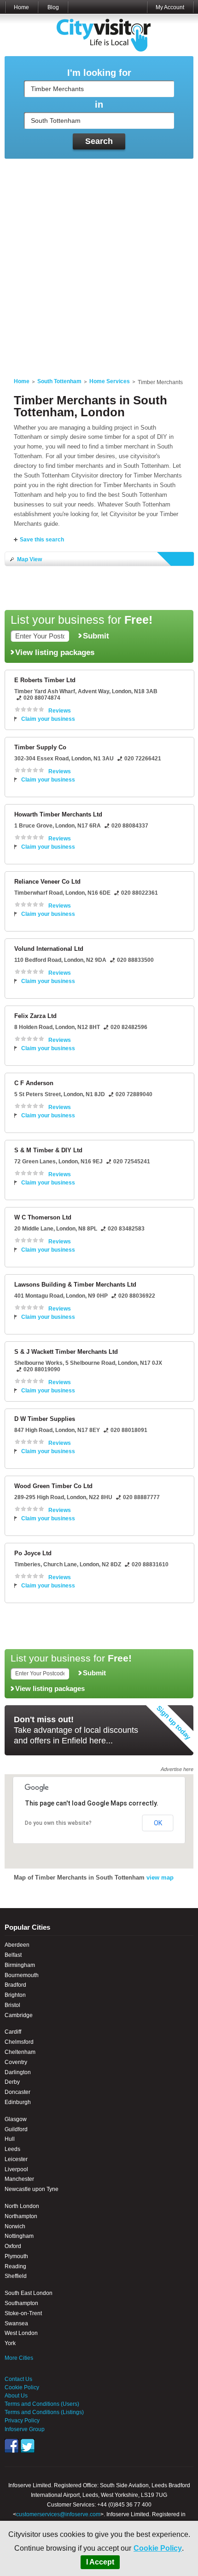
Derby (12, 2082)
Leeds (12, 2149)
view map (160, 1877)
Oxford (13, 2246)
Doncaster (17, 2092)
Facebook (12, 2446)
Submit (96, 636)
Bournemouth (22, 1975)
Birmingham (20, 1965)
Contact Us (18, 2379)
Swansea (16, 2323)
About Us (16, 2396)
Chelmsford (19, 2042)
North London (22, 2206)
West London (21, 2333)
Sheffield (16, 2276)
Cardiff (13, 2032)
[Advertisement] (99, 263)
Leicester (16, 2159)
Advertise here (177, 1769)
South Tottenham (59, 381)
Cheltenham (20, 2052)
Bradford (15, 1985)
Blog (53, 7)
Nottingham (19, 2236)
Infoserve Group (25, 2429)
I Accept (100, 2562)
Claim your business (48, 719)
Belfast (13, 1955)
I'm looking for (99, 73)
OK (158, 1823)
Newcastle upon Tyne (32, 2189)
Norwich (15, 2226)
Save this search (42, 540)
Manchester (19, 2179)
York (10, 2343)
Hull (10, 2139)
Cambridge (19, 2015)
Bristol (12, 2005)
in (99, 105)
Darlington (18, 2072)
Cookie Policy (158, 2548)
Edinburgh (18, 2102)
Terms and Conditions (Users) (42, 2404)
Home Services (110, 381)
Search (99, 141)
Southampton (21, 2303)
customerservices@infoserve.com (58, 2514)
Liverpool (16, 2169)
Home (21, 7)
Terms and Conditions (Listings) (44, 2412)
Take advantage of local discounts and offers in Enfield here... (76, 1730)
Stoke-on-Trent (23, 2313)
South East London (29, 2293)
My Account (170, 7)
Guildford (16, 2129)
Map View (29, 559)
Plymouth (16, 2256)
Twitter (28, 2446)
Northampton (21, 2216)
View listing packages (55, 652)
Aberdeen (17, 1945)
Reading (15, 2266)
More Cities (19, 2358)
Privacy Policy (22, 2421)
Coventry (16, 2062)
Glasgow (16, 2119)
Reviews (60, 711)
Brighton (15, 1995)
